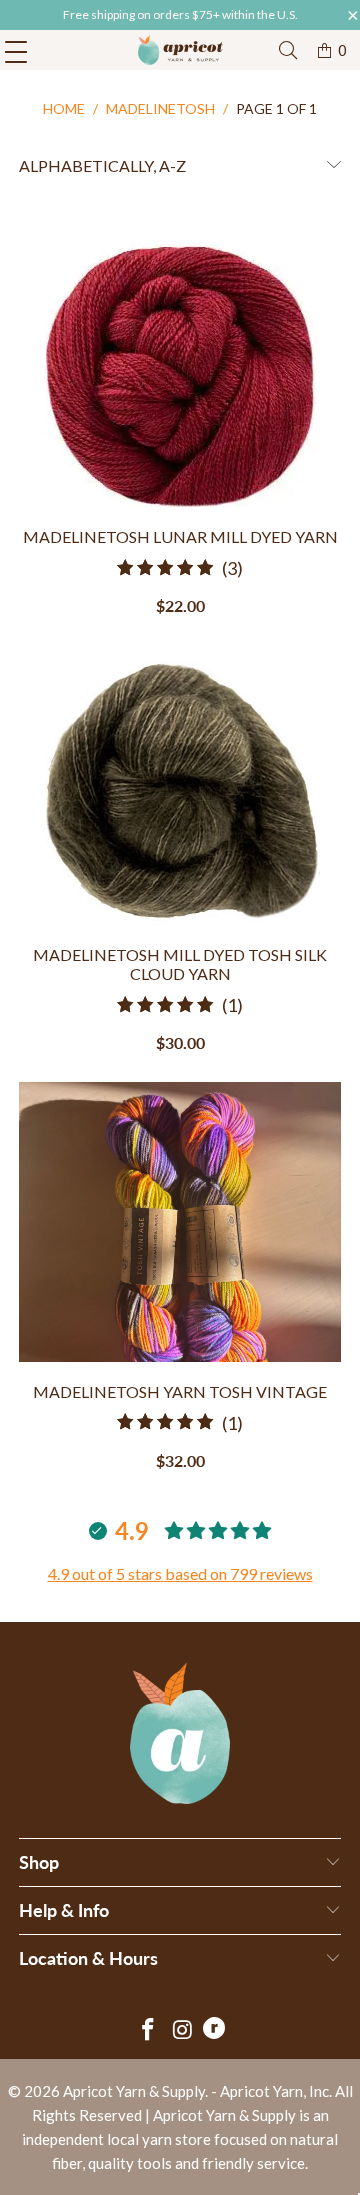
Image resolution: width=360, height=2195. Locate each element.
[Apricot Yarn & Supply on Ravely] (214, 2030)
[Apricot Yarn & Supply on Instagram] (183, 2030)
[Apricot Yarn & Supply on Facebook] (148, 2030)
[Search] (288, 50)
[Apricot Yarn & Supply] (180, 50)
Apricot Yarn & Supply (134, 2091)
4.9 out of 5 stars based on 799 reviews (180, 1573)
